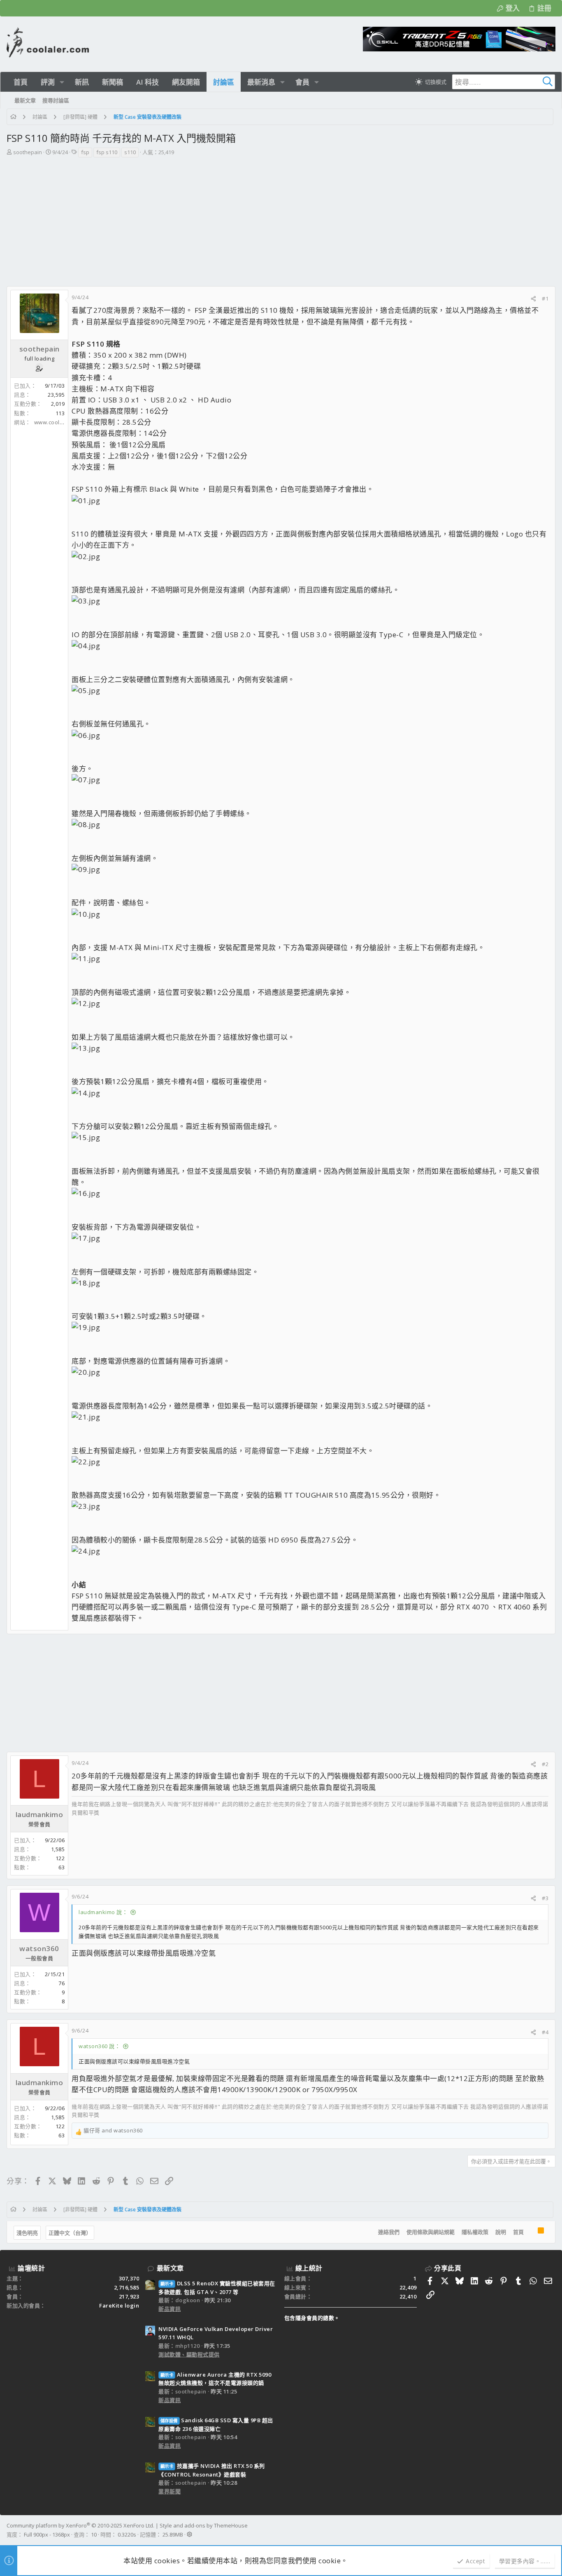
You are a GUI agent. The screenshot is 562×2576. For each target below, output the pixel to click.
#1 (545, 298)
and (113, 2130)
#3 (545, 1898)
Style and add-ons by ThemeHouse (204, 2525)
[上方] (531, 2232)
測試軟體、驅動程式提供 (189, 2354)
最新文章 (170, 2268)
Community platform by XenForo (80, 2525)
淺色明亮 (27, 2233)
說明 (501, 2232)
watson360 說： (99, 2046)
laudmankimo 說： (103, 1912)
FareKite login (119, 2305)
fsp (85, 152)
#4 (545, 2032)
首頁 (518, 2232)
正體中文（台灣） (70, 2233)
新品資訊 (170, 2309)
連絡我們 (389, 2232)
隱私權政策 (475, 2232)
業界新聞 (170, 2491)
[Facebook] (552, 2530)
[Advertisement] (281, 224)
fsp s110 (107, 152)
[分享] (533, 299)
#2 (545, 1764)
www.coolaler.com (58, 422)
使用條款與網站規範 (431, 2232)
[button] (62, 82)
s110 (130, 152)
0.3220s (127, 2534)
